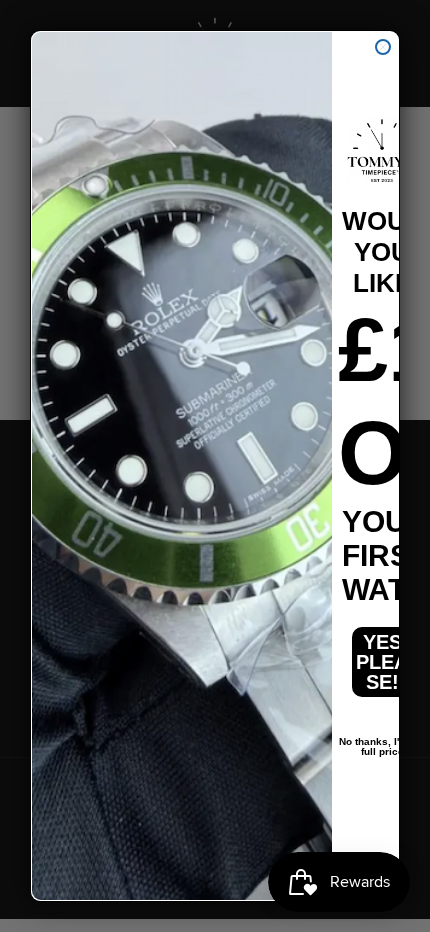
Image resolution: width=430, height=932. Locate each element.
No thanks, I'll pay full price (382, 742)
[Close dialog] (383, 47)
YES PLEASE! (382, 662)
